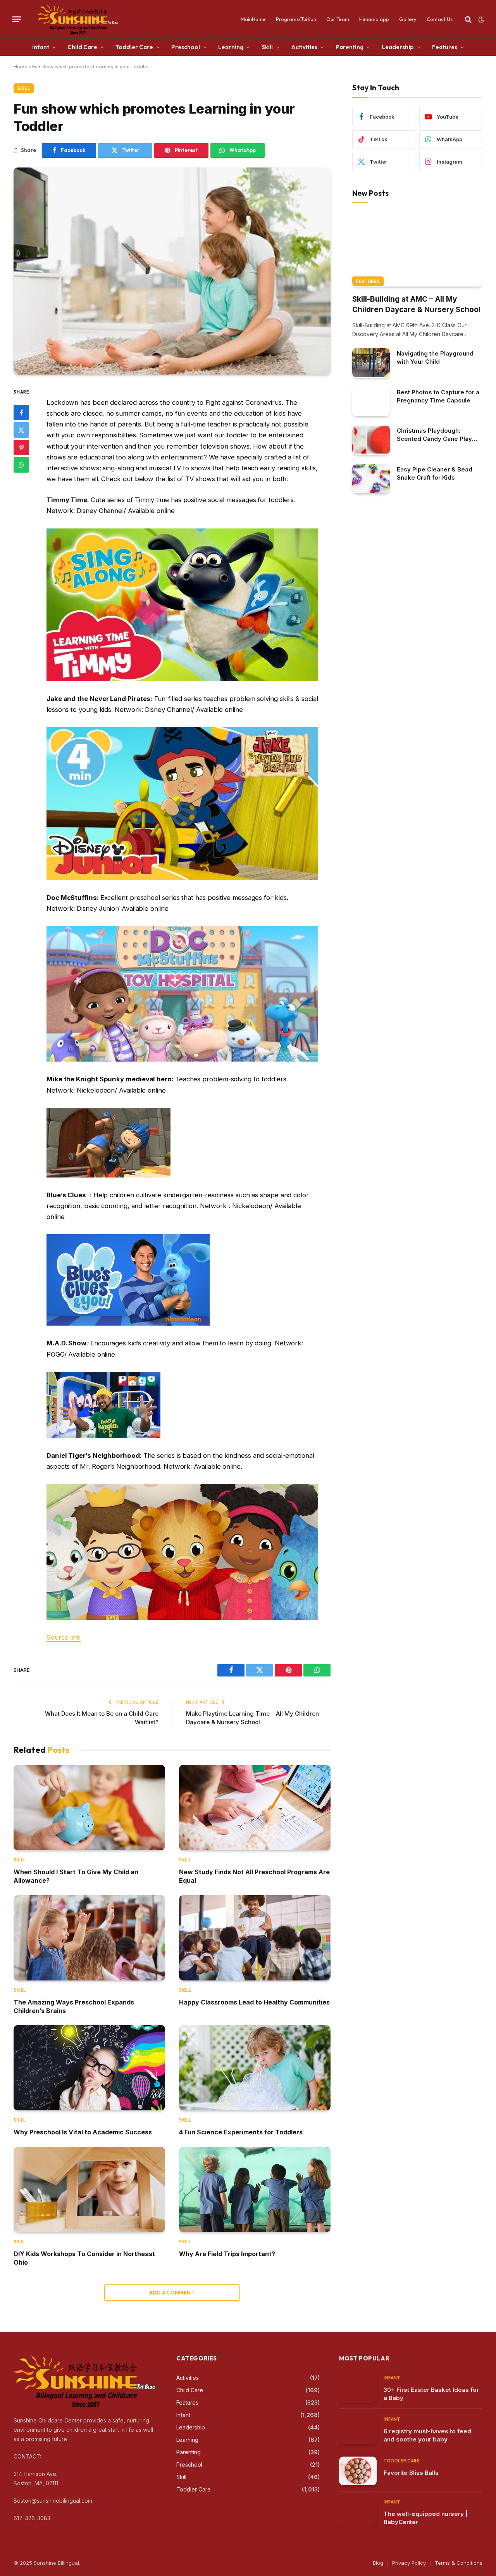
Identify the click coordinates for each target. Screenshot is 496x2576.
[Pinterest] (21, 448)
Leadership (398, 47)
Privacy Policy (409, 2563)
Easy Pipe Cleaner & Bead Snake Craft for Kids (435, 473)
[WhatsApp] (21, 465)
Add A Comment (172, 2293)
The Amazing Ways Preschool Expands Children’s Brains (74, 2006)
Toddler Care (134, 47)
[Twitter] (21, 430)
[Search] (468, 19)
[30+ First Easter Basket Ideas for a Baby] (358, 2388)
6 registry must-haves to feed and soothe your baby (427, 2435)
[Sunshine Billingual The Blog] (78, 19)
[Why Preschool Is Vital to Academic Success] (89, 2068)
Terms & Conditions (459, 2563)
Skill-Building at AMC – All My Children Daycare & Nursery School (416, 304)
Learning (231, 47)
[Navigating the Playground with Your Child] (371, 363)
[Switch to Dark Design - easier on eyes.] (480, 19)
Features (445, 47)
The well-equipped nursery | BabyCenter (426, 2518)
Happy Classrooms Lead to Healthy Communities (254, 2002)
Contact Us (440, 19)
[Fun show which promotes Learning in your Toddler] (172, 271)
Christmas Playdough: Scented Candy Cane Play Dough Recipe (434, 434)
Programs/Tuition (296, 19)
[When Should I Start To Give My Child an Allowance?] (89, 1808)
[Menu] (17, 19)
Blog (378, 2563)
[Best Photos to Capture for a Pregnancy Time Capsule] (371, 401)
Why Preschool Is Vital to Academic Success (83, 2132)
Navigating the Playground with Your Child (435, 357)
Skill (267, 47)
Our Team (338, 19)
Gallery (408, 19)
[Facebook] (21, 413)
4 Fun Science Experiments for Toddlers (241, 2132)
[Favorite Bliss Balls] (358, 2471)
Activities (304, 47)
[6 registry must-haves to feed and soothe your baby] (358, 2430)
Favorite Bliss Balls (411, 2473)
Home (21, 66)
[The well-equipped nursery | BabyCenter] (358, 2512)
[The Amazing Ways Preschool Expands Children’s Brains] (89, 1938)
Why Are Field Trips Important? (227, 2254)
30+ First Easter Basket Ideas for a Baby (431, 2394)
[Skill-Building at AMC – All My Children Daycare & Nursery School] (417, 249)
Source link (64, 1637)
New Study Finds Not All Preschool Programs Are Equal (254, 1876)
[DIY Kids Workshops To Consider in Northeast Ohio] (89, 2189)
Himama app (374, 19)
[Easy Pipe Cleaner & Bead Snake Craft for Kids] (371, 479)
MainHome (253, 19)
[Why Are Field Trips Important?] (255, 2189)
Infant (41, 47)
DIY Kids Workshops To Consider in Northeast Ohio (84, 2258)
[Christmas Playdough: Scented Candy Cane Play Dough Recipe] (371, 440)
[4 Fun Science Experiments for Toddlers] (255, 2068)
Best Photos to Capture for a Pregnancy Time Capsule (438, 396)
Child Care (82, 47)
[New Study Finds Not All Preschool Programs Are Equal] (255, 1808)
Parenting (350, 47)
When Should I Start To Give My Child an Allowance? (76, 1876)
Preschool (186, 47)
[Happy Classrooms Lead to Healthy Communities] (255, 1938)
